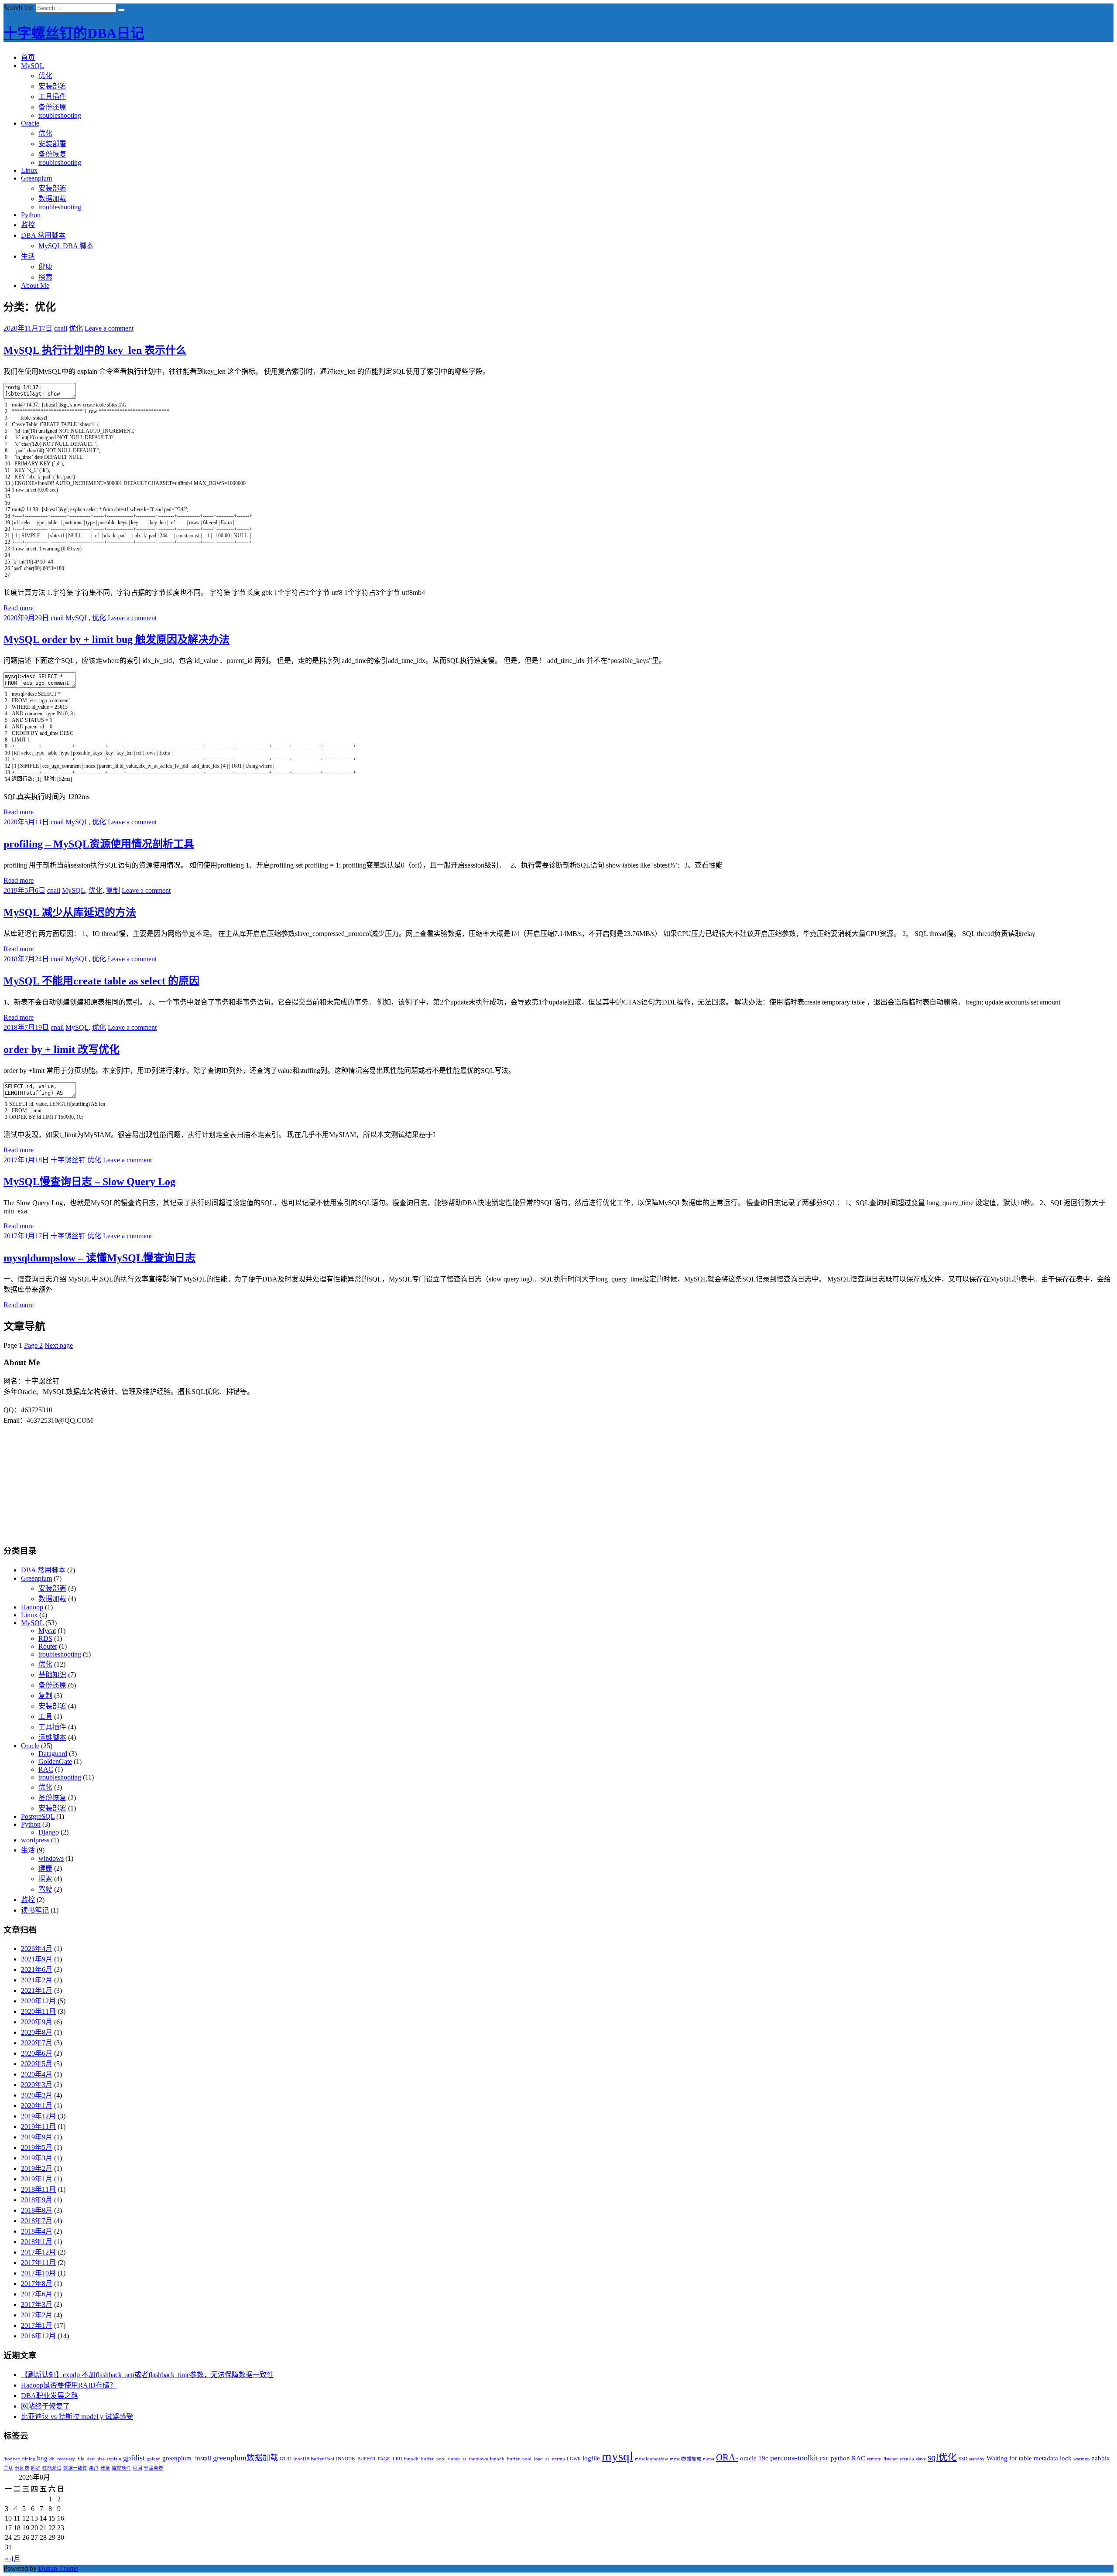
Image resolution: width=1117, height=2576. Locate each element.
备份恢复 (52, 154)
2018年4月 (37, 2231)
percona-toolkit (794, 2458)
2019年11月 (38, 2127)
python (840, 2458)
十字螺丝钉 (68, 1160)
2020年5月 (37, 2064)
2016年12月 (38, 2336)
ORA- (727, 2457)
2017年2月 (37, 2315)
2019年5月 (37, 2147)
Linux (29, 170)
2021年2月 (37, 1980)
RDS (45, 1638)
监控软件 (121, 2468)
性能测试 (52, 2468)
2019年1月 (37, 2179)
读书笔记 (35, 1910)
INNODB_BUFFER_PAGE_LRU (369, 2459)
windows (51, 1858)
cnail (61, 328)
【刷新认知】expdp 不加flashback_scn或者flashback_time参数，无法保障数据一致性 (147, 2375)
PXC (824, 2459)
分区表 (22, 2468)
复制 (113, 890)
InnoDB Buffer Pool (314, 2459)
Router (48, 1646)
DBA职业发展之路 (50, 2396)
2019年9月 (37, 2137)
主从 (8, 2468)
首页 (28, 57)
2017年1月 (37, 2325)
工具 (45, 1717)
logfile (591, 2458)
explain (114, 2459)
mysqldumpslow (651, 2459)
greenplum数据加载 (245, 2458)
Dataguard (53, 1754)
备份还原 (52, 107)
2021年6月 (37, 1970)
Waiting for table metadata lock (1029, 2458)
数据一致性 (75, 2468)
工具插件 (52, 97)
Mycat (47, 1631)
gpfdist (134, 2458)
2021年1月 (37, 1990)
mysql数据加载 (685, 2459)
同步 (36, 2468)
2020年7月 (37, 2043)
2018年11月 (38, 2189)
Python (31, 215)
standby (977, 2459)
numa (709, 2459)
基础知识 (52, 1675)
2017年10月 (38, 2273)
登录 (105, 2468)
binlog (29, 2459)
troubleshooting (60, 115)
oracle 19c (754, 2458)
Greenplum (36, 178)
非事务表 (154, 2468)
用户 (94, 2468)
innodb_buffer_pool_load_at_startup (528, 2459)
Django (49, 1832)
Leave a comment (109, 328)
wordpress (35, 1840)
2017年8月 (37, 2284)
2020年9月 (37, 2022)
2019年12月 (38, 2116)
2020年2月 (37, 2095)
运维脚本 (52, 1737)
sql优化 (942, 2457)
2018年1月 (37, 2242)
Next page (59, 1345)
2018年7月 (37, 2221)
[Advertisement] (558, 1479)
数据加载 (52, 199)
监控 (28, 225)
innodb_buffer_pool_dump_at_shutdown (446, 2459)
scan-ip (907, 2459)
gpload (154, 2459)
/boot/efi (12, 2459)
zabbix (1101, 2458)
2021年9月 (37, 1959)
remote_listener (882, 2459)
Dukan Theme (58, 2568)
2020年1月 (37, 2106)
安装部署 (52, 86)
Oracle (30, 123)
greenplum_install (187, 2458)
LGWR (574, 2459)
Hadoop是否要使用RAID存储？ (69, 2385)
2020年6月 (37, 2053)
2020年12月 (38, 2001)
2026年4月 (37, 1949)
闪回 (137, 2468)
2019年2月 (37, 2168)
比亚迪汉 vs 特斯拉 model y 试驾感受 (77, 2417)
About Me (35, 285)
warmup (1082, 2459)
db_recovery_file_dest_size (77, 2459)
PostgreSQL (38, 1816)
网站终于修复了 (45, 2406)
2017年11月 (38, 2263)
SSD (963, 2459)
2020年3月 (37, 2085)
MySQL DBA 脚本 (66, 246)
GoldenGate (55, 1761)
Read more (19, 608)
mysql (617, 2456)
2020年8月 (37, 2032)
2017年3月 (37, 2304)
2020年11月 (38, 2011)
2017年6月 (37, 2294)
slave (921, 2459)
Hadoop (32, 1607)
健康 (45, 267)
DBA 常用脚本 (43, 235)
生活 (28, 256)
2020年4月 (37, 2074)
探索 (45, 277)
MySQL (33, 66)
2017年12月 (38, 2252)
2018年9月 (37, 2200)
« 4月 (13, 2559)
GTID (286, 2459)
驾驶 (45, 1889)
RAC (46, 1769)
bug (42, 2458)
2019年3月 (37, 2158)
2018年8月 (37, 2210)
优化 (45, 76)
